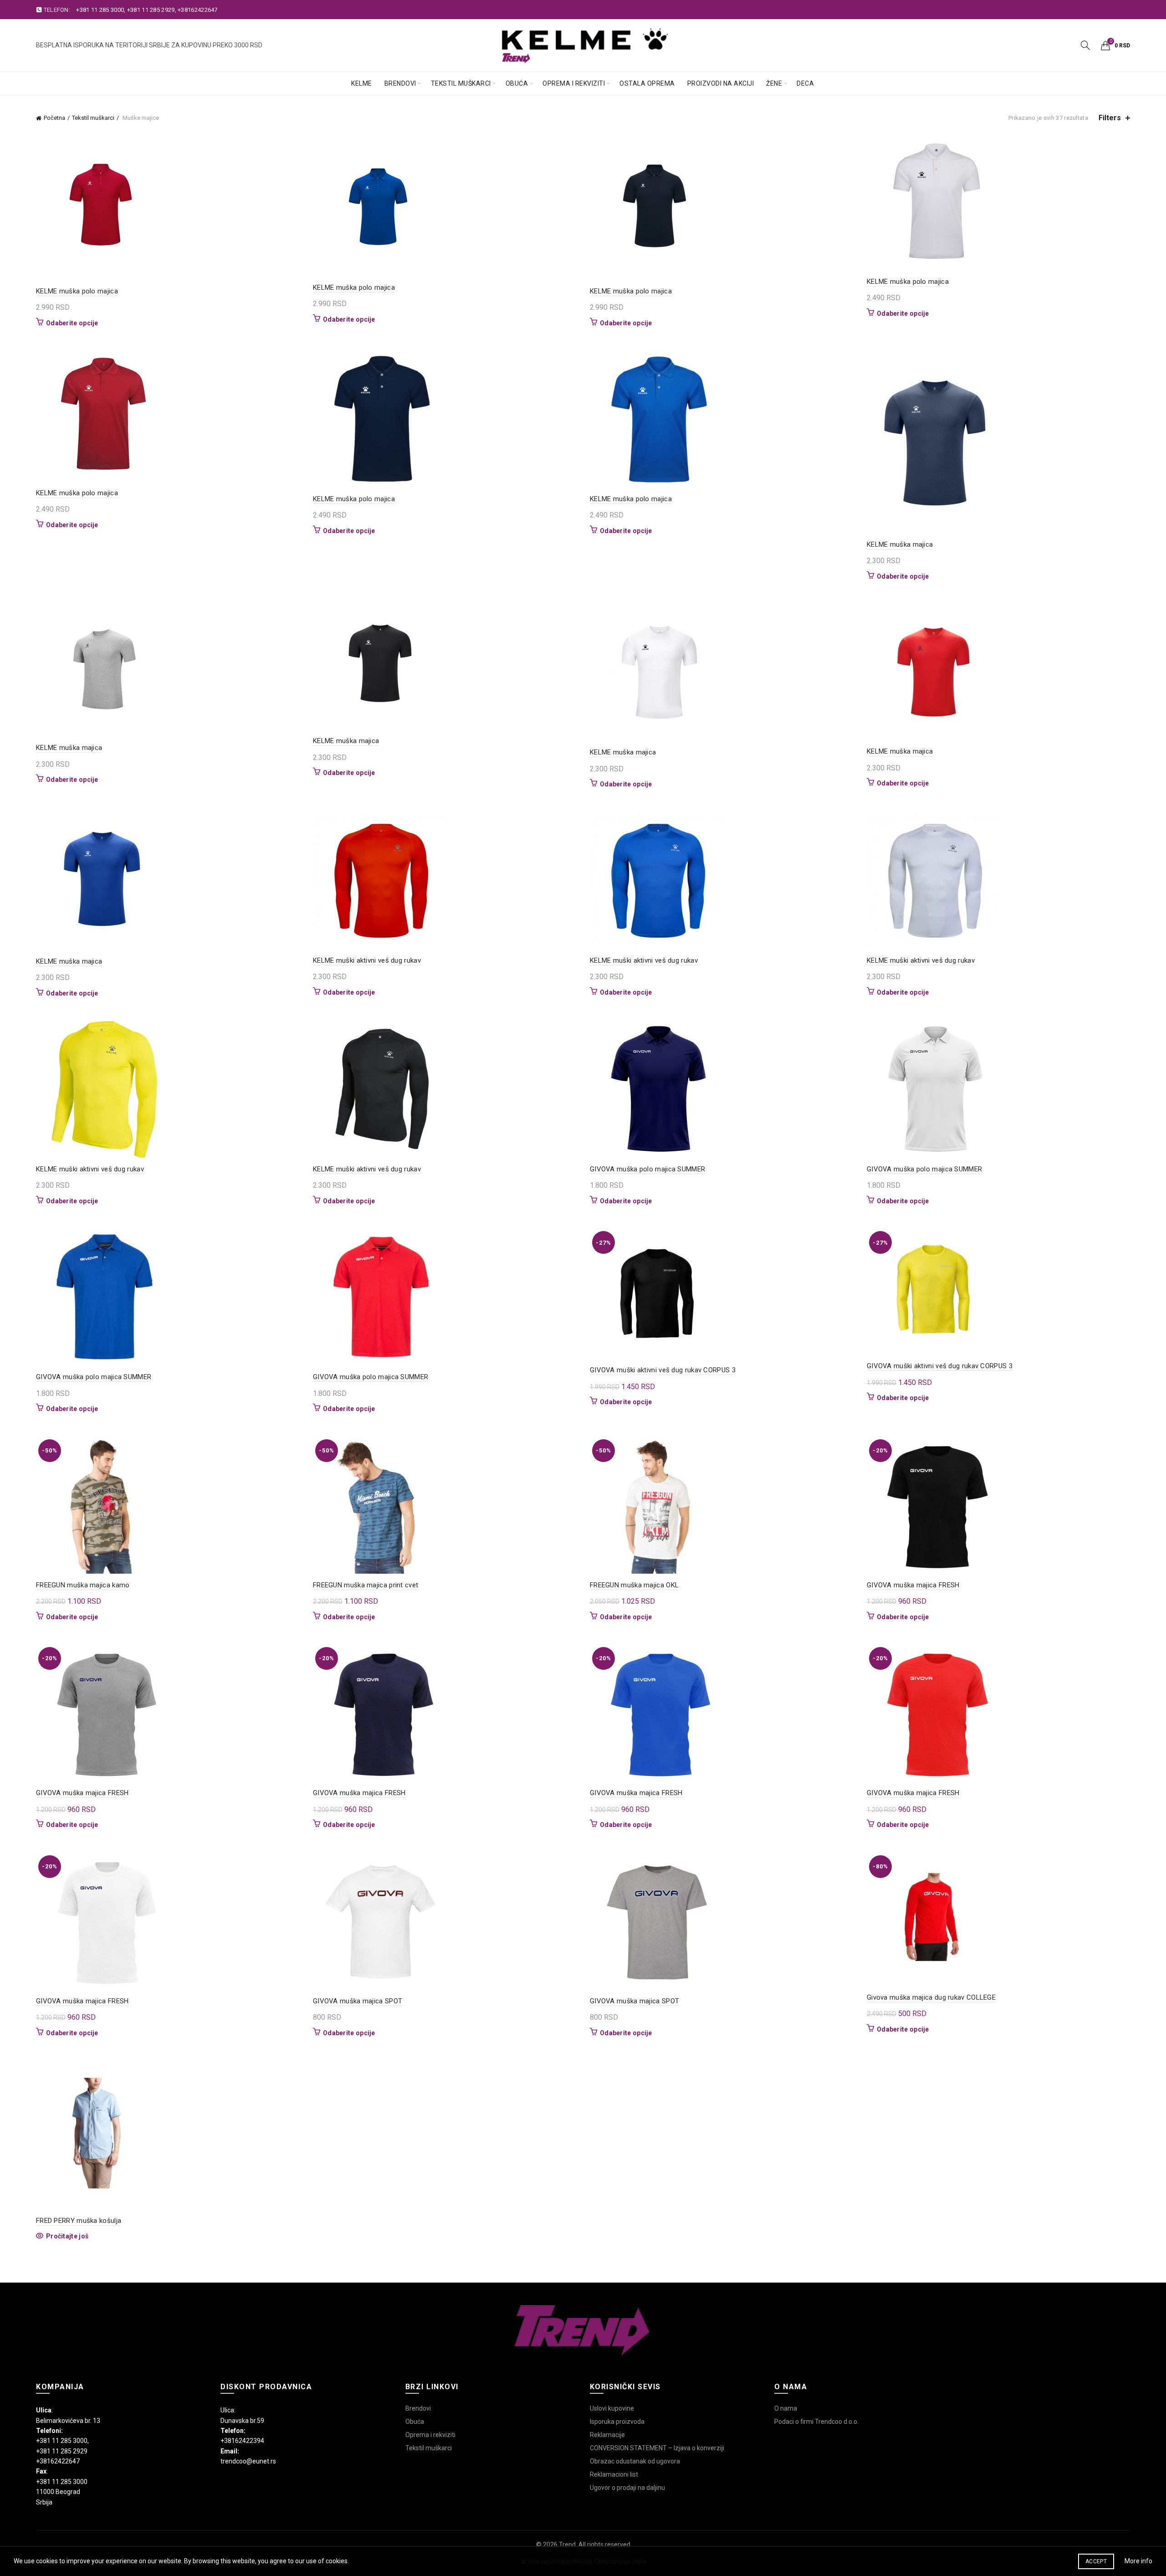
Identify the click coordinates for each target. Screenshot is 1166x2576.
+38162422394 (242, 2441)
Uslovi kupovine (612, 2408)
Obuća (517, 83)
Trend (567, 2545)
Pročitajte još (67, 2236)
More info (1138, 2561)
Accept (1096, 2561)
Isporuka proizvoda (617, 2422)
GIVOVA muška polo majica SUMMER (647, 1169)
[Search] (1085, 45)
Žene (774, 83)
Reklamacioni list (614, 2474)
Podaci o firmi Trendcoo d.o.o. (816, 2422)
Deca (805, 83)
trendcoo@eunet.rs (248, 2461)
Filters (1110, 118)
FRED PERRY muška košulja (79, 2221)
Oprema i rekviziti (574, 83)
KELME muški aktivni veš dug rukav (367, 960)
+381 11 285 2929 (151, 10)
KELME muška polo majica (77, 291)
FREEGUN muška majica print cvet (366, 1585)
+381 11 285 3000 (100, 10)
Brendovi (400, 83)
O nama (786, 2408)
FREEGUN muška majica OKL (634, 1585)
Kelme (362, 83)
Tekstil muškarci (461, 83)
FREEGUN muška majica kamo (83, 1585)
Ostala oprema (647, 83)
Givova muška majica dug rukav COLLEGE (931, 1997)
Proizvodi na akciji (721, 83)
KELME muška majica (900, 544)
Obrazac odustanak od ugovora (635, 2461)
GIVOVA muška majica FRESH (913, 1585)
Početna (54, 118)
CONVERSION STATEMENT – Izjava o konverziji (657, 2448)
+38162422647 (198, 10)
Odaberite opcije (72, 323)
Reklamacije (607, 2435)
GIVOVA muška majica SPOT (358, 2001)
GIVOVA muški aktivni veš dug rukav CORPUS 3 (663, 1370)
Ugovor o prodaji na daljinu (627, 2488)
